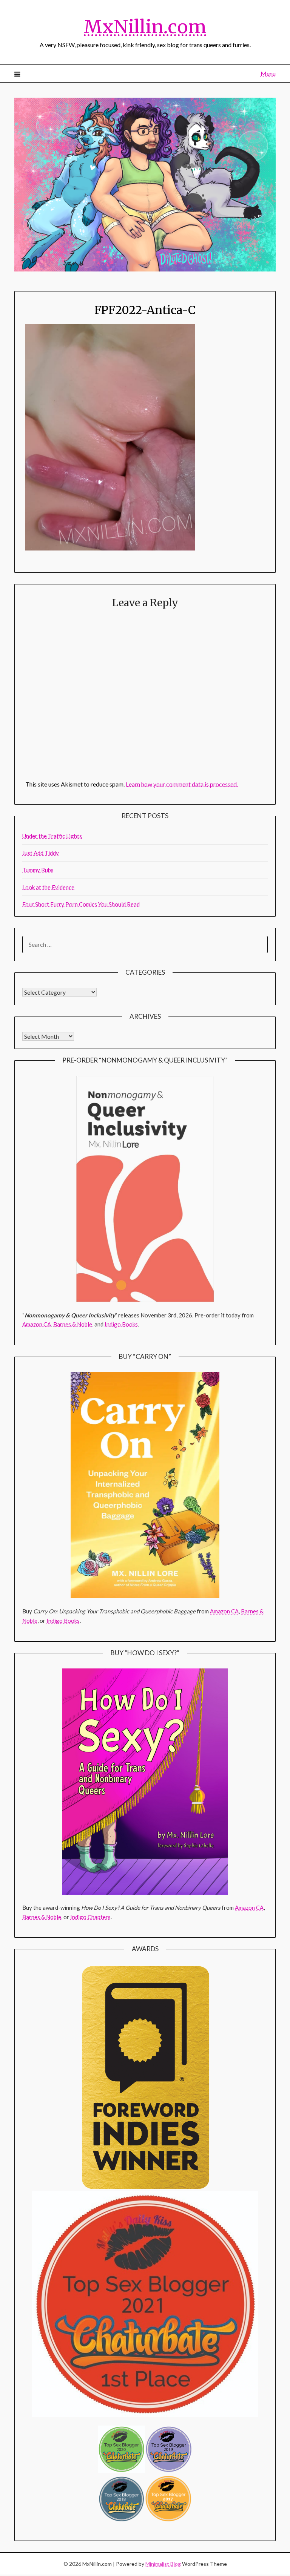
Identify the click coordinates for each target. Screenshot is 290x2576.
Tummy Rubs (38, 870)
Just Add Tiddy (41, 853)
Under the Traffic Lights (52, 836)
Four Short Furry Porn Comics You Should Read (81, 904)
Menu (268, 73)
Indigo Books (121, 1324)
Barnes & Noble (73, 1324)
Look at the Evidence (48, 887)
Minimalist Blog (163, 2564)
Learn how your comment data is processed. (182, 784)
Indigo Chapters (90, 1917)
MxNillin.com (145, 27)
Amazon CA (37, 1324)
